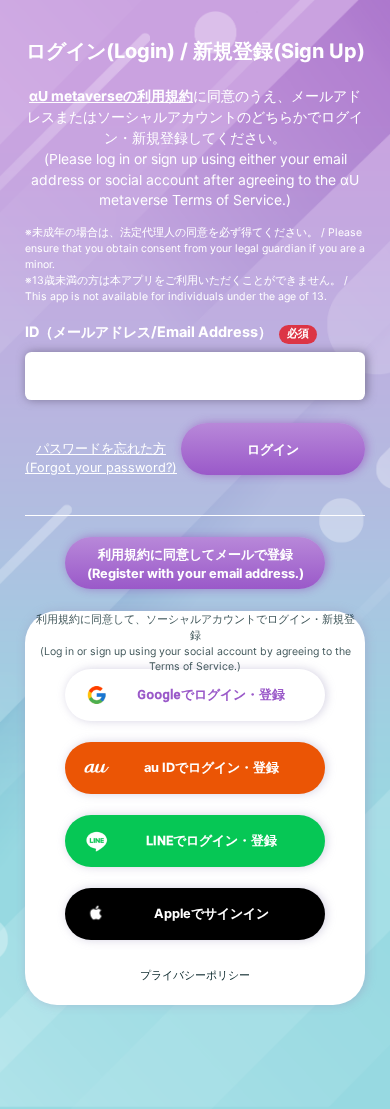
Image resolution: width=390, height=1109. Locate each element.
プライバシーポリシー (195, 975)
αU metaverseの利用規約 (111, 96)
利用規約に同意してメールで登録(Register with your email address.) (195, 564)
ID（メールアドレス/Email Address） (167, 331)
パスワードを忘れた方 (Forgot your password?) (101, 458)
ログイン (273, 449)
